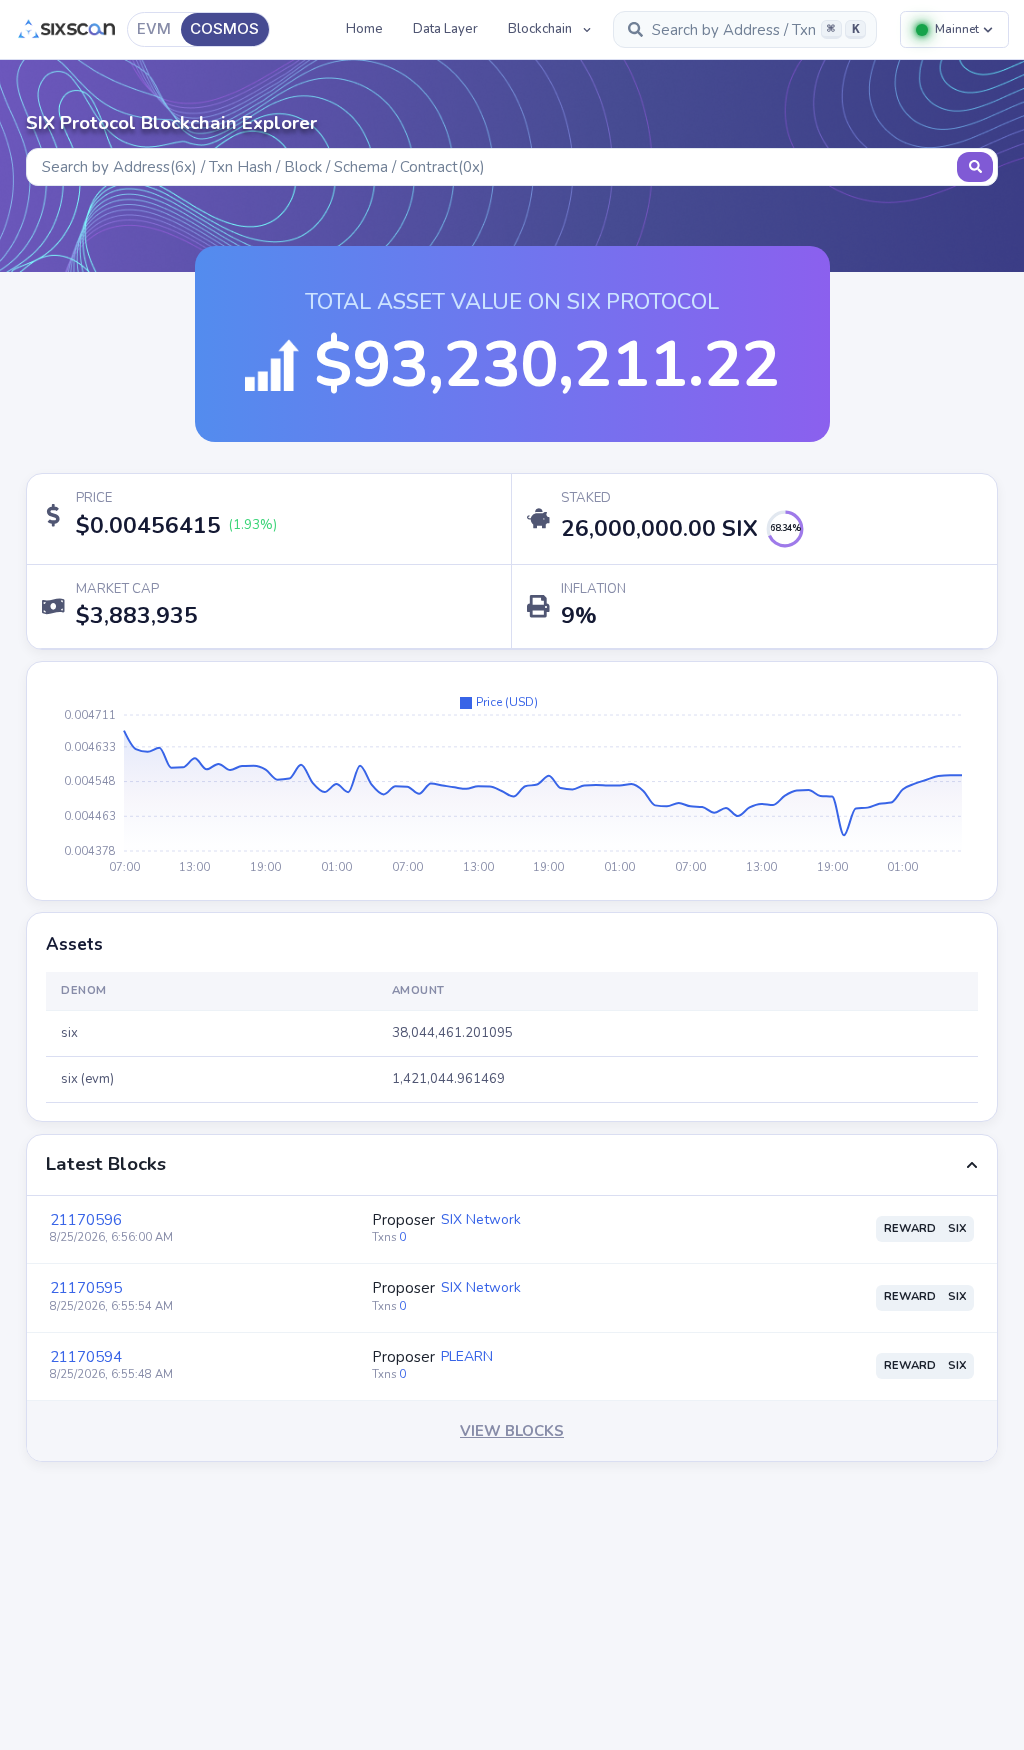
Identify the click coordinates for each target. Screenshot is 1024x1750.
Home (364, 29)
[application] (512, 781)
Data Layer (445, 29)
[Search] (975, 167)
